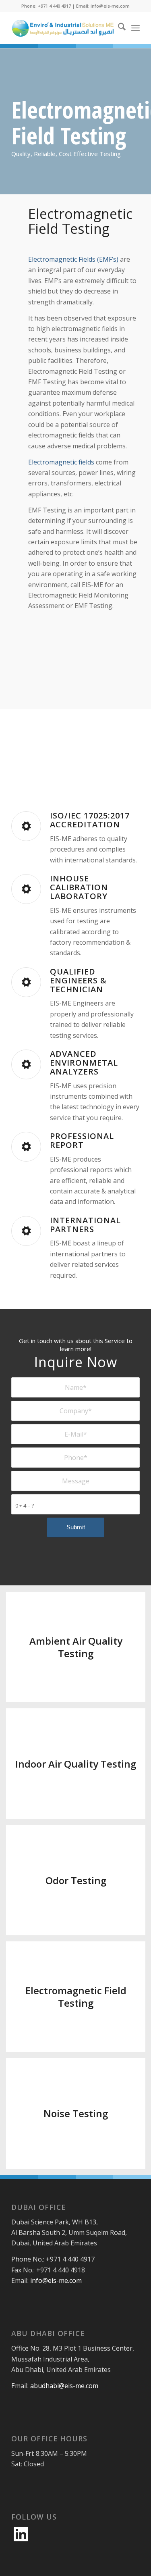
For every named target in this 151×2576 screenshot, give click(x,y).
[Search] (118, 28)
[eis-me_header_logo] (63, 28)
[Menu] (135, 28)
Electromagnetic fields (61, 462)
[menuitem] (118, 28)
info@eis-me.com (56, 2280)
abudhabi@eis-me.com (64, 2386)
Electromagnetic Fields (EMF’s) (73, 259)
